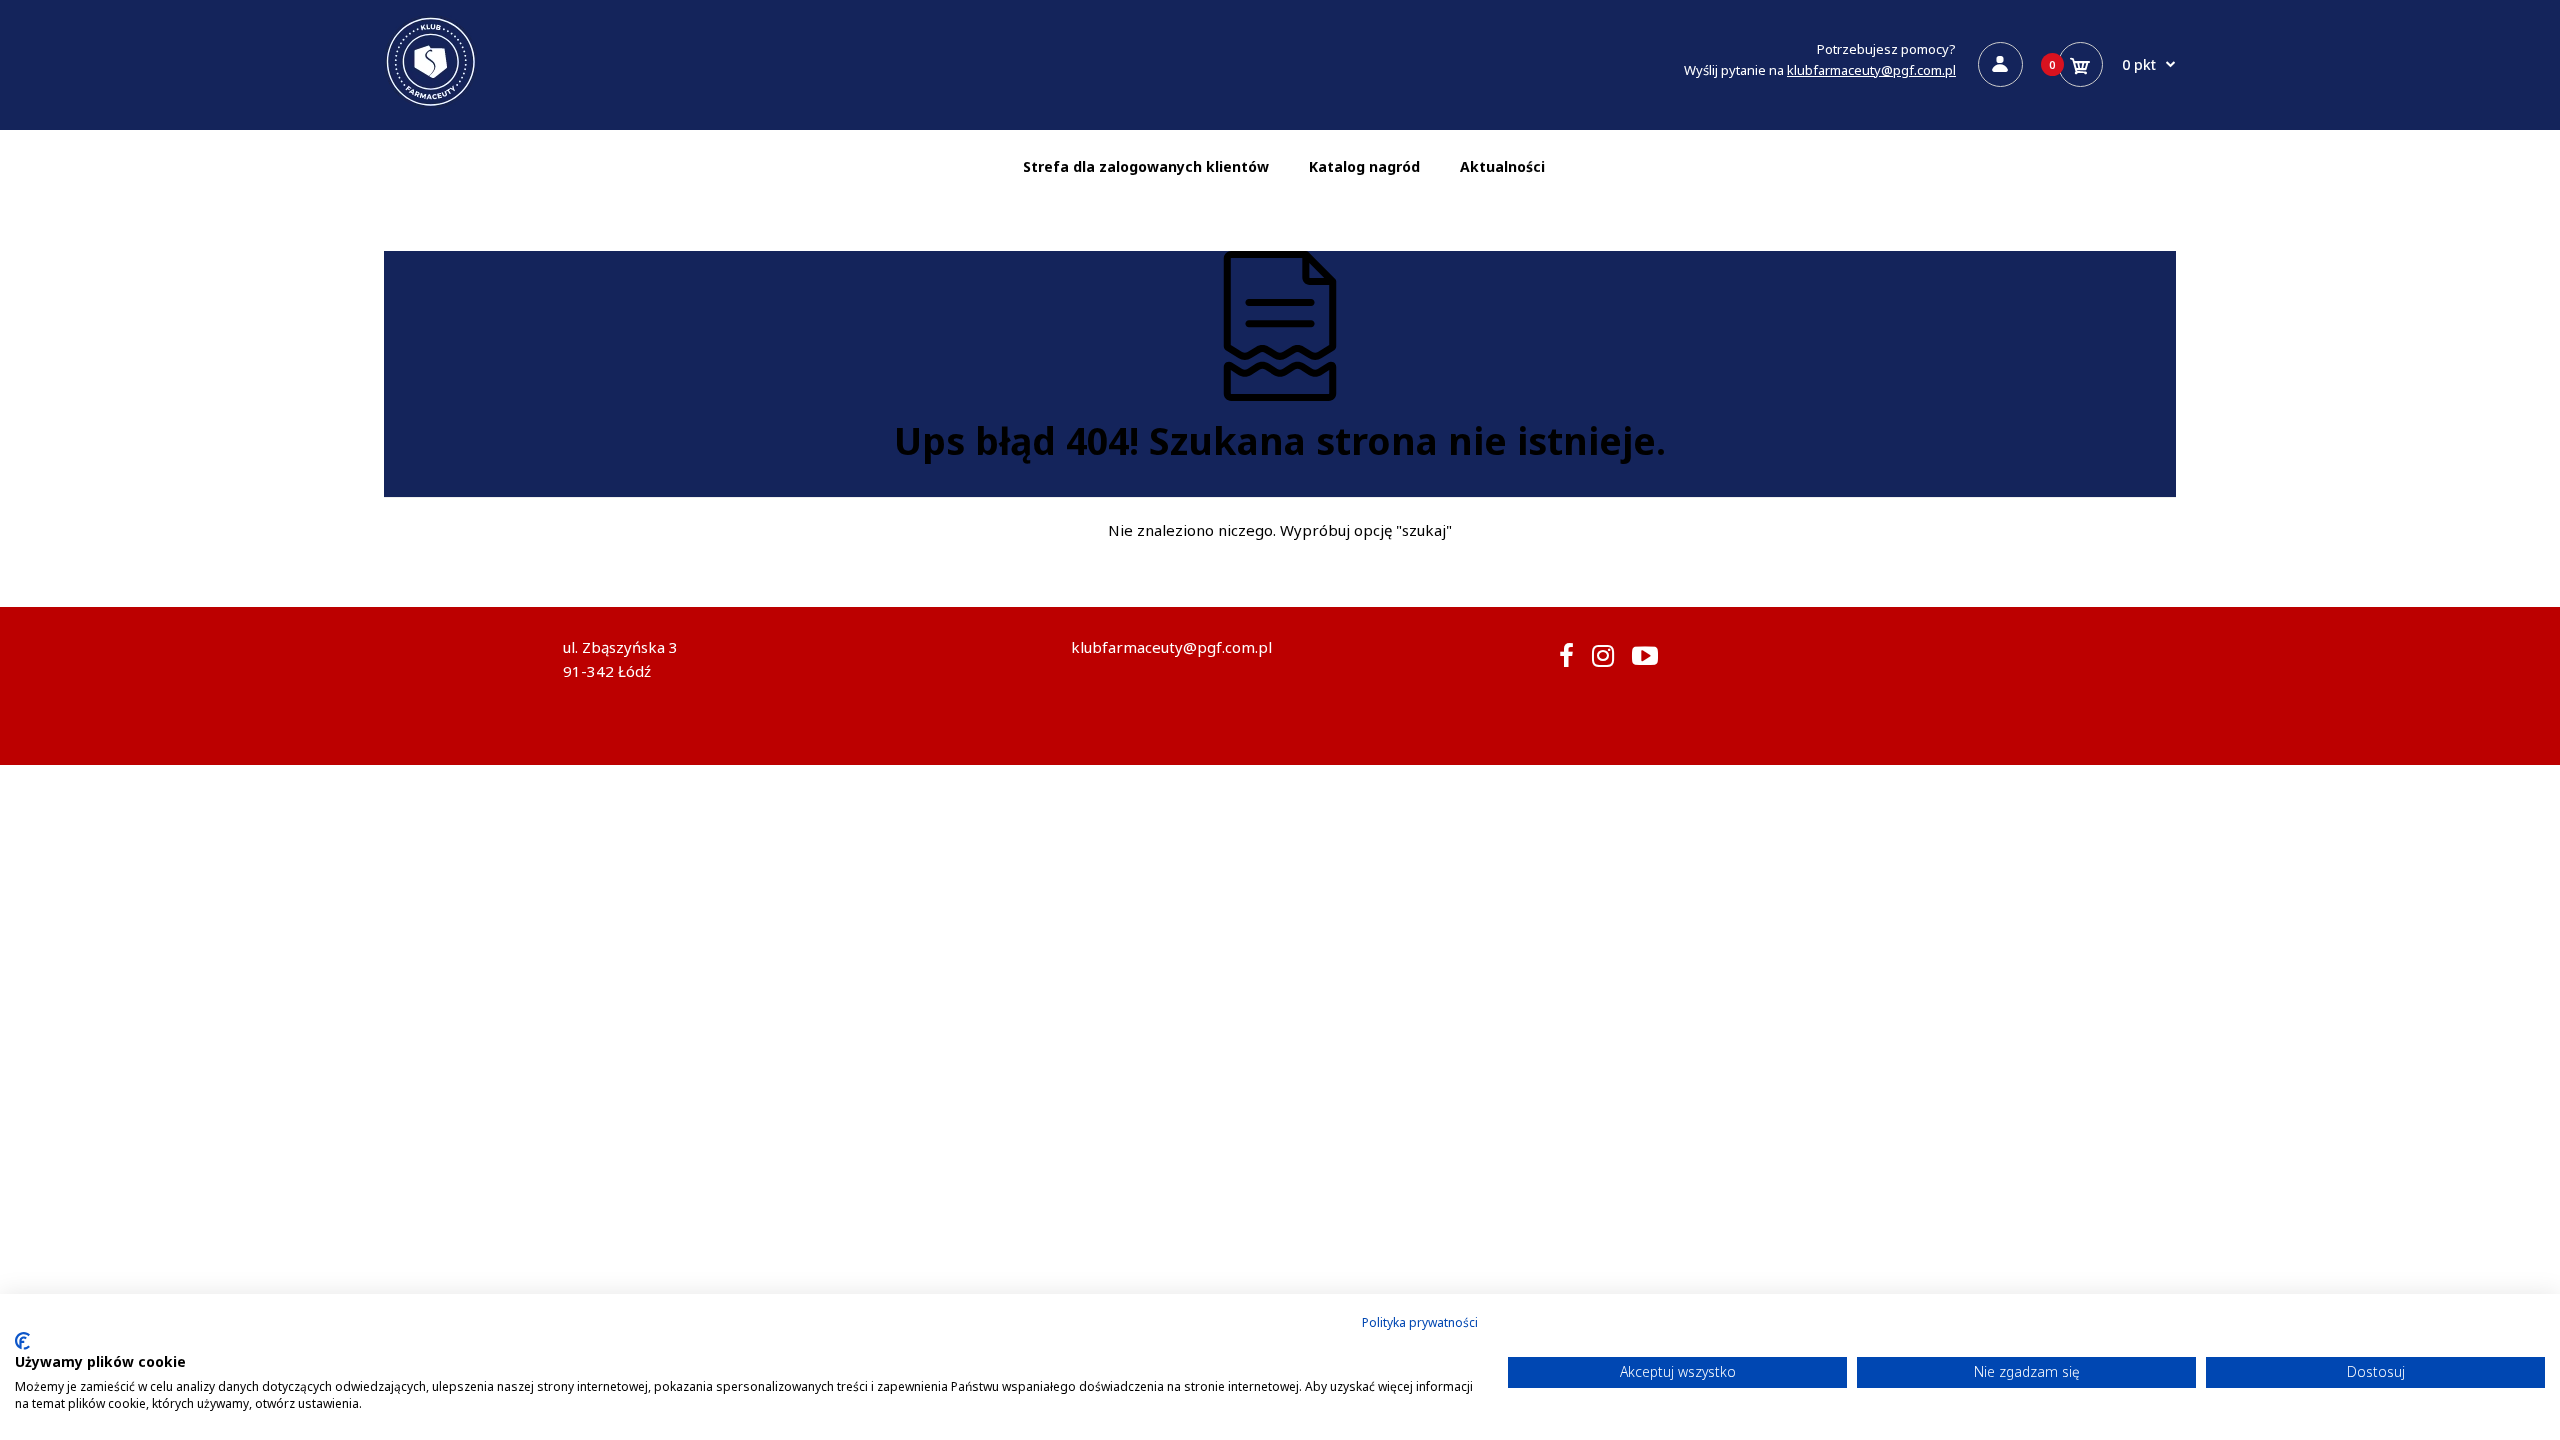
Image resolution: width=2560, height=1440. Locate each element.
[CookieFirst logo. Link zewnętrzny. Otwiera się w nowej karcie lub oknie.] (22, 1341)
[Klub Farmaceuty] (431, 104)
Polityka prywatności (1420, 1322)
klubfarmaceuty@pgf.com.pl (1871, 70)
